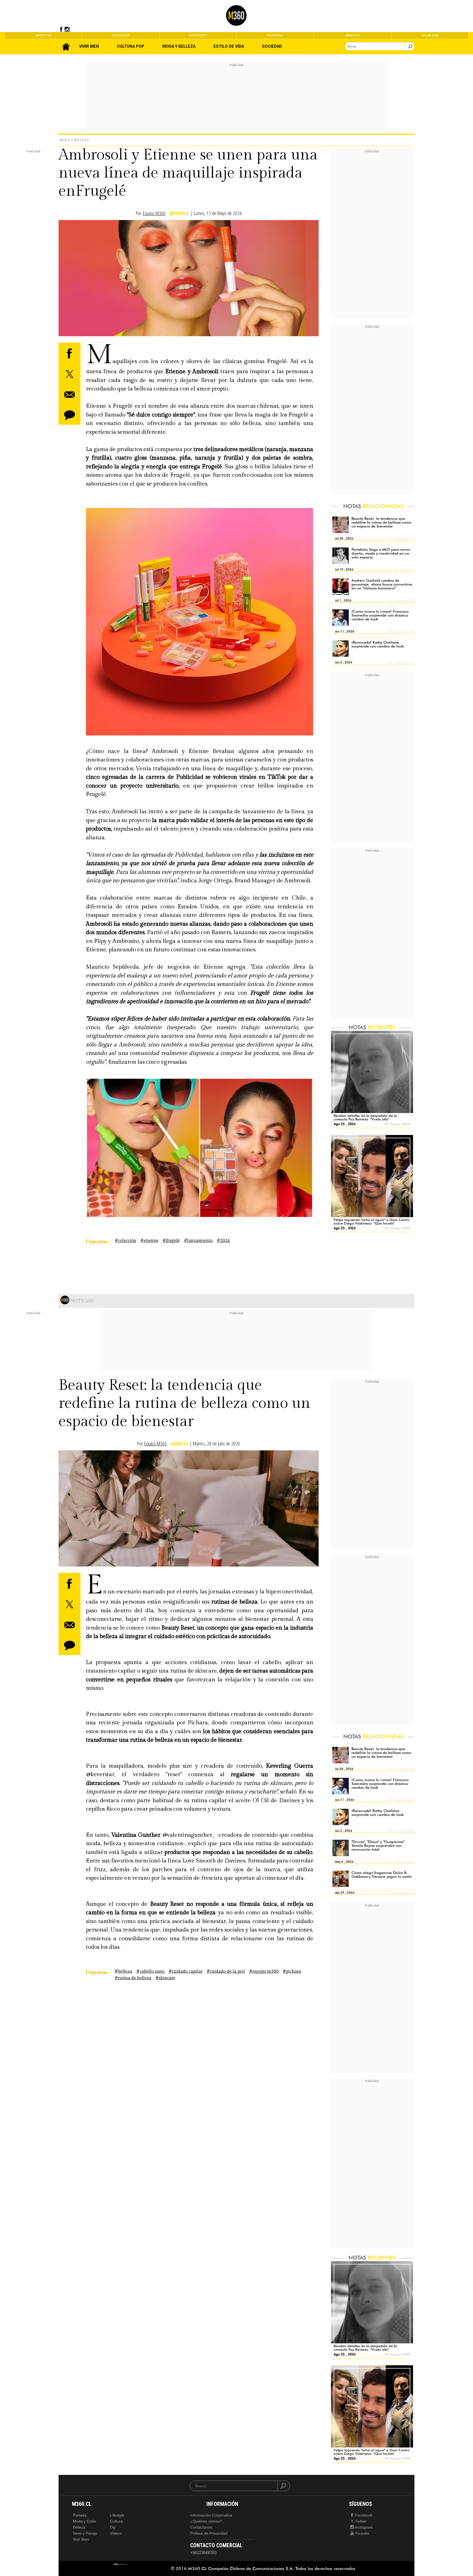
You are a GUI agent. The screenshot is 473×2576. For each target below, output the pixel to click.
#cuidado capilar (186, 1971)
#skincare (165, 1978)
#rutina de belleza (133, 1978)
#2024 (223, 1241)
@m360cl (179, 213)
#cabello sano (150, 1971)
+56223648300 (203, 2553)
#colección (126, 1241)
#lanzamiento (198, 1241)
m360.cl (179, 1444)
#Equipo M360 (264, 1971)
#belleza (123, 1971)
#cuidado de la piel (226, 1971)
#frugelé (171, 1241)
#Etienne (149, 1241)
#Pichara (292, 1971)
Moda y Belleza (74, 140)
